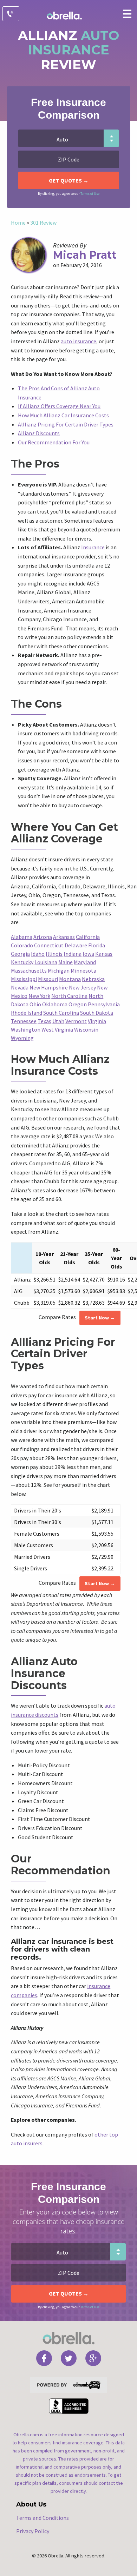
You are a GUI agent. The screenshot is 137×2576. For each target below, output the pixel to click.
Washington (26, 1029)
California (88, 937)
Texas (44, 1021)
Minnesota (83, 971)
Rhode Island (27, 1013)
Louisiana (46, 962)
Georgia (20, 954)
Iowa (88, 954)
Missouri (48, 979)
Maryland (85, 962)
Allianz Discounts (39, 433)
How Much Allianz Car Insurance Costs (63, 415)
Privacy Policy (33, 2531)
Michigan (59, 971)
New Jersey (82, 987)
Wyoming (22, 1038)
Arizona (43, 937)
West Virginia (57, 1029)
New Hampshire (49, 987)
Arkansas (64, 937)
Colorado (22, 945)
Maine (66, 962)
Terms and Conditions (43, 2518)
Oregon (78, 1004)
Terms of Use (90, 194)
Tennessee (24, 1021)
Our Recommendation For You (54, 442)
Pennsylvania (104, 1004)
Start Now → (100, 1318)
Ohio (35, 1004)
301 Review (43, 223)
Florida (97, 945)
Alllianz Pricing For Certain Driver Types (66, 424)
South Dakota (97, 1013)
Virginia (97, 1021)
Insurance (93, 547)
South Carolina (61, 1013)
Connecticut (49, 945)
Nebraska (93, 979)
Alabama (22, 937)
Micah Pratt (85, 255)
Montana (70, 979)
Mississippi (24, 979)
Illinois (54, 954)
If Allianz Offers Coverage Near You (59, 406)
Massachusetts (29, 971)
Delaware (76, 945)
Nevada (20, 987)
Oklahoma (55, 1004)
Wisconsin (86, 1029)
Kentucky (22, 962)
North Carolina (69, 996)
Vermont (76, 1021)
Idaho (38, 954)
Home (18, 223)
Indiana (73, 954)
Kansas (104, 954)
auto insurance (79, 341)
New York (39, 996)
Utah (58, 1021)
